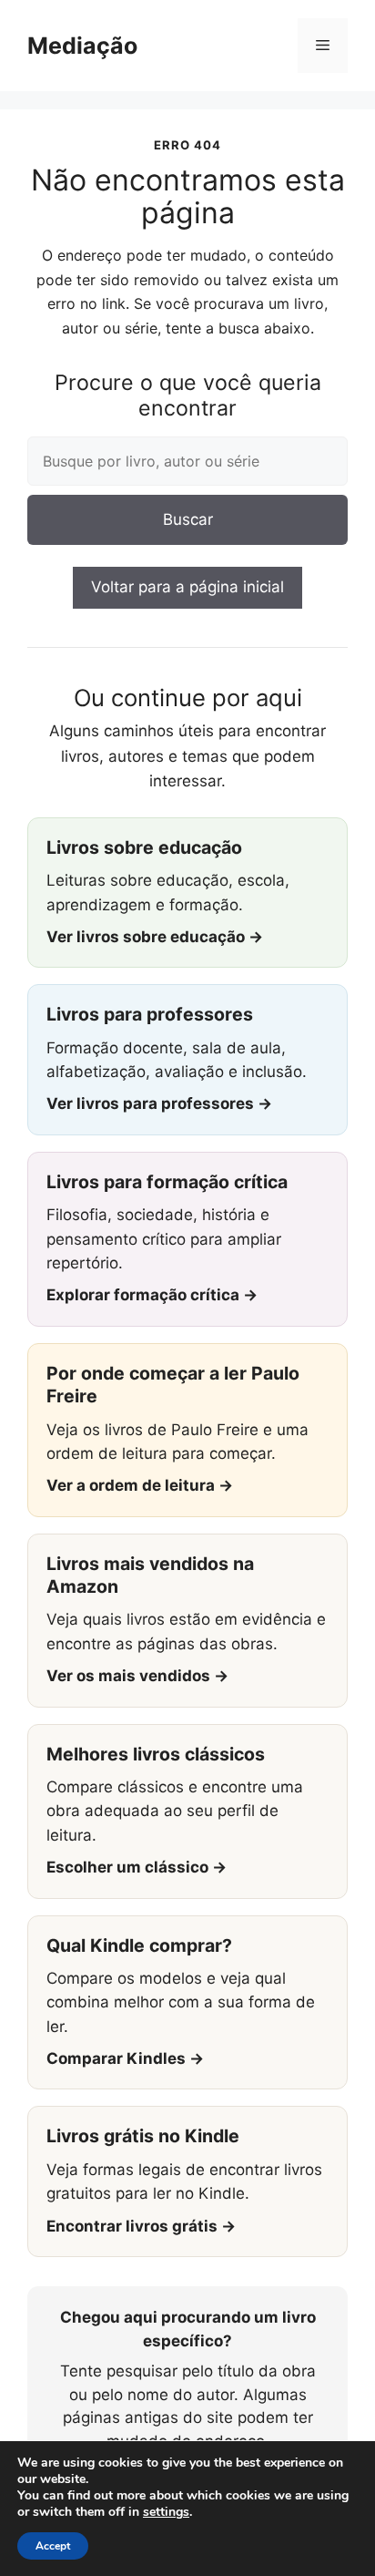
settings (166, 2512)
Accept (53, 2546)
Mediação (82, 46)
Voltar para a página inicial (187, 587)
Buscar (188, 519)
